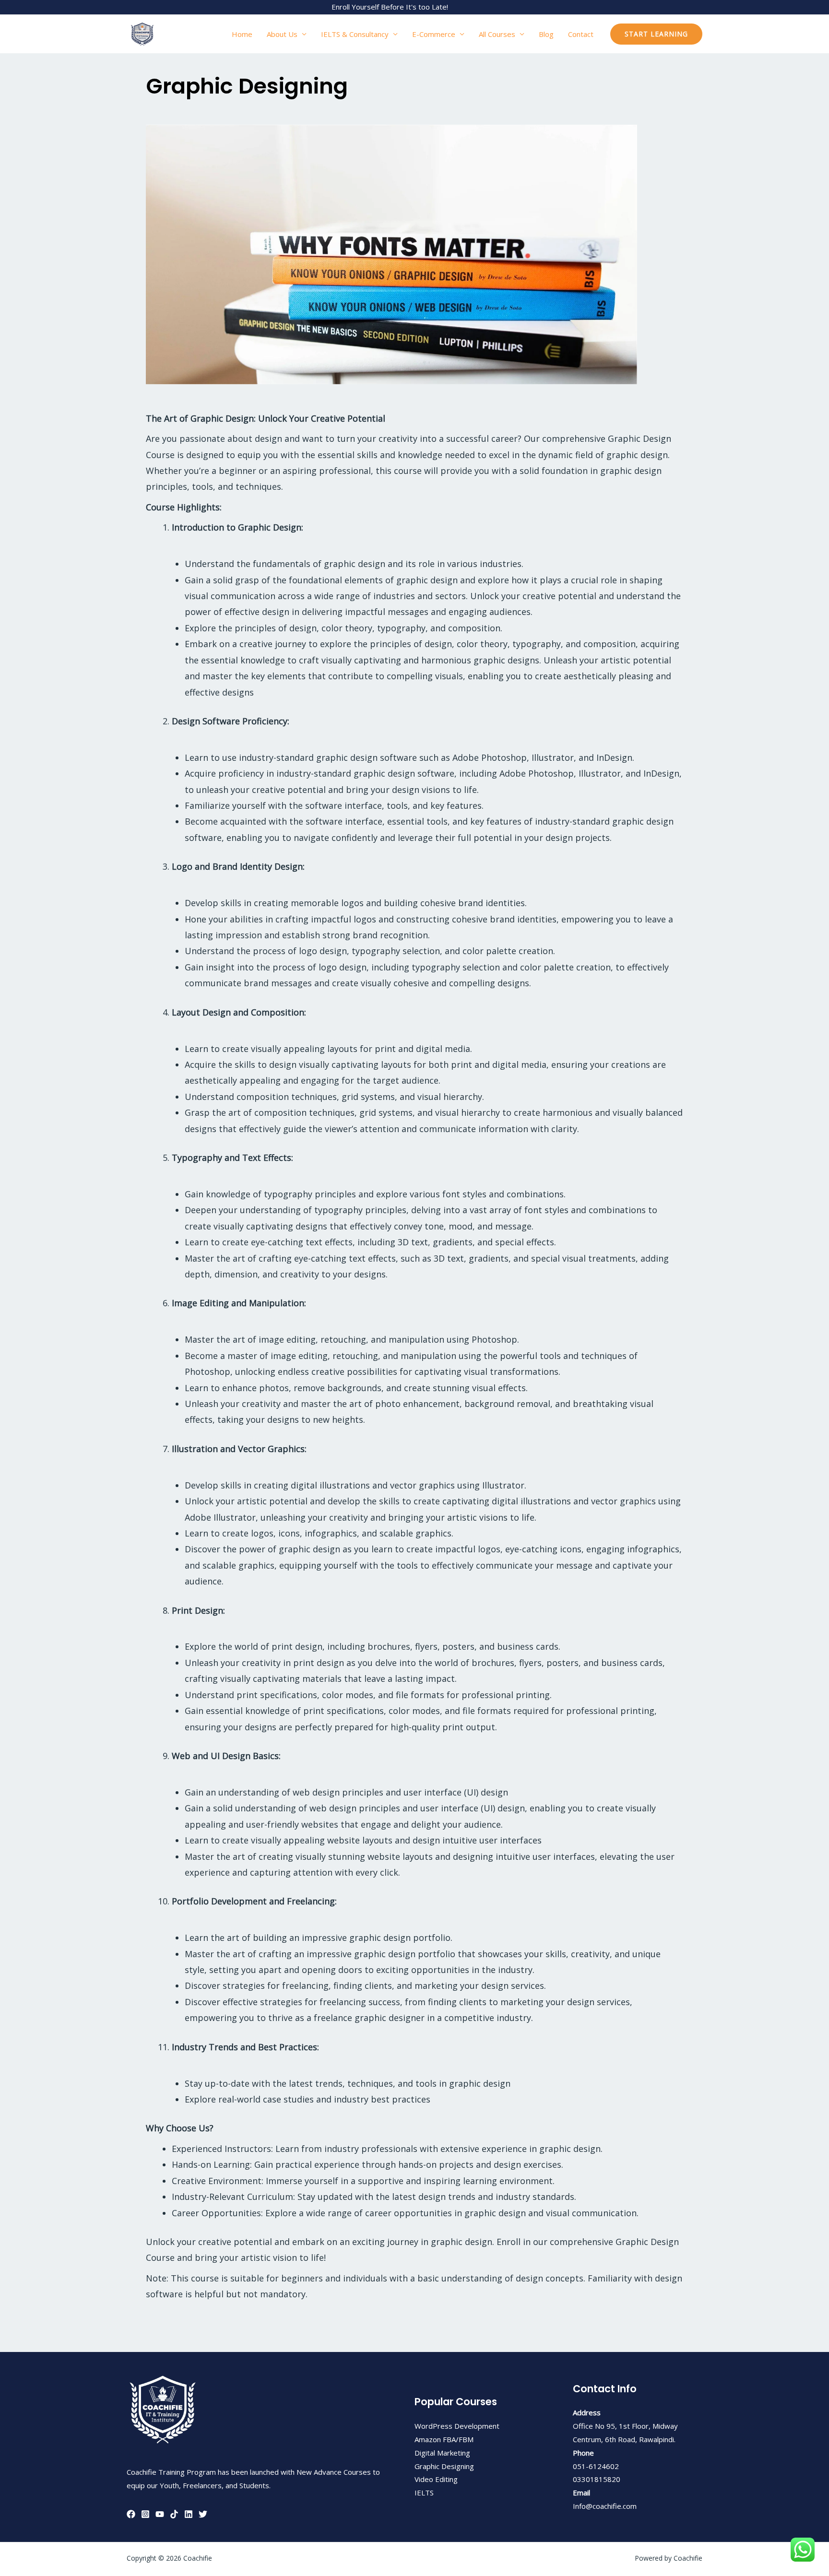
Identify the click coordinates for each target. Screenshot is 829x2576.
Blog (546, 34)
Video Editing (436, 2479)
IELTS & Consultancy (355, 34)
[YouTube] (160, 2514)
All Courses (497, 34)
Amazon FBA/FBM (444, 2439)
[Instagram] (145, 2514)
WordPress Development (457, 2426)
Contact (581, 34)
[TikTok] (174, 2514)
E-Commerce (434, 34)
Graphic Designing (444, 2466)
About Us (282, 34)
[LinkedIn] (189, 2514)
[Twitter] (203, 2514)
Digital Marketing (442, 2453)
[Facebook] (131, 2514)
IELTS (424, 2493)
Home (242, 34)
